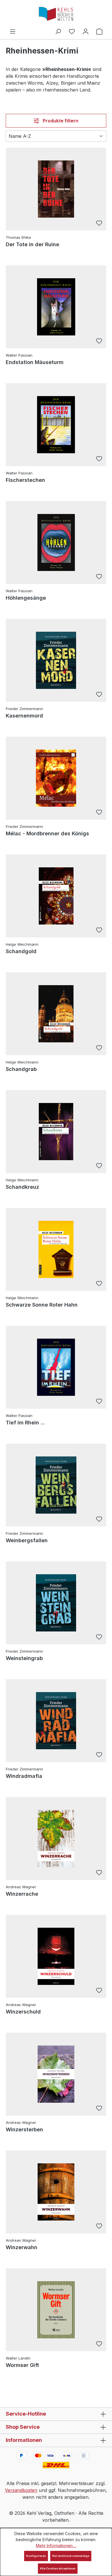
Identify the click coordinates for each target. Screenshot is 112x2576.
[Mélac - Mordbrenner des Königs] (56, 778)
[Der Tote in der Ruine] (56, 189)
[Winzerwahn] (56, 2192)
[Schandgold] (56, 896)
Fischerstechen (25, 480)
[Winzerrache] (56, 1838)
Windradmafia (24, 1776)
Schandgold (21, 951)
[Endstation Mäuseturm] (56, 307)
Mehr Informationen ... (56, 2546)
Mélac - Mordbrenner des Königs (47, 833)
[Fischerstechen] (56, 425)
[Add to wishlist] (99, 224)
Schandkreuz (22, 1187)
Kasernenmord (24, 716)
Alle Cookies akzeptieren (58, 2568)
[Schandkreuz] (56, 1132)
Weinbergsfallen (27, 1540)
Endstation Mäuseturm (35, 362)
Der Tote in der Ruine (32, 244)
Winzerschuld (23, 2012)
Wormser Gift (22, 2365)
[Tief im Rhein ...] (56, 1367)
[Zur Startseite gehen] (56, 14)
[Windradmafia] (56, 1721)
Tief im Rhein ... (25, 1423)
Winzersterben (24, 2129)
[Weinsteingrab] (56, 1603)
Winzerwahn (22, 2247)
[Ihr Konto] (86, 31)
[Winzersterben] (56, 2074)
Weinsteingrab (24, 1658)
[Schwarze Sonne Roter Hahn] (56, 1249)
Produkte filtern (60, 121)
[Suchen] (58, 31)
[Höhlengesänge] (56, 542)
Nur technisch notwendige (71, 2556)
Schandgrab (21, 1069)
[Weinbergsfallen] (56, 1485)
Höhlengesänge (26, 598)
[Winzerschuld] (56, 1956)
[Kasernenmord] (56, 660)
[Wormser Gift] (56, 2310)
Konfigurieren (36, 2556)
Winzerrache (22, 1894)
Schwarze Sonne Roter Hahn (42, 1305)
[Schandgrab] (56, 1014)
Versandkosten (21, 2490)
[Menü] (13, 31)
